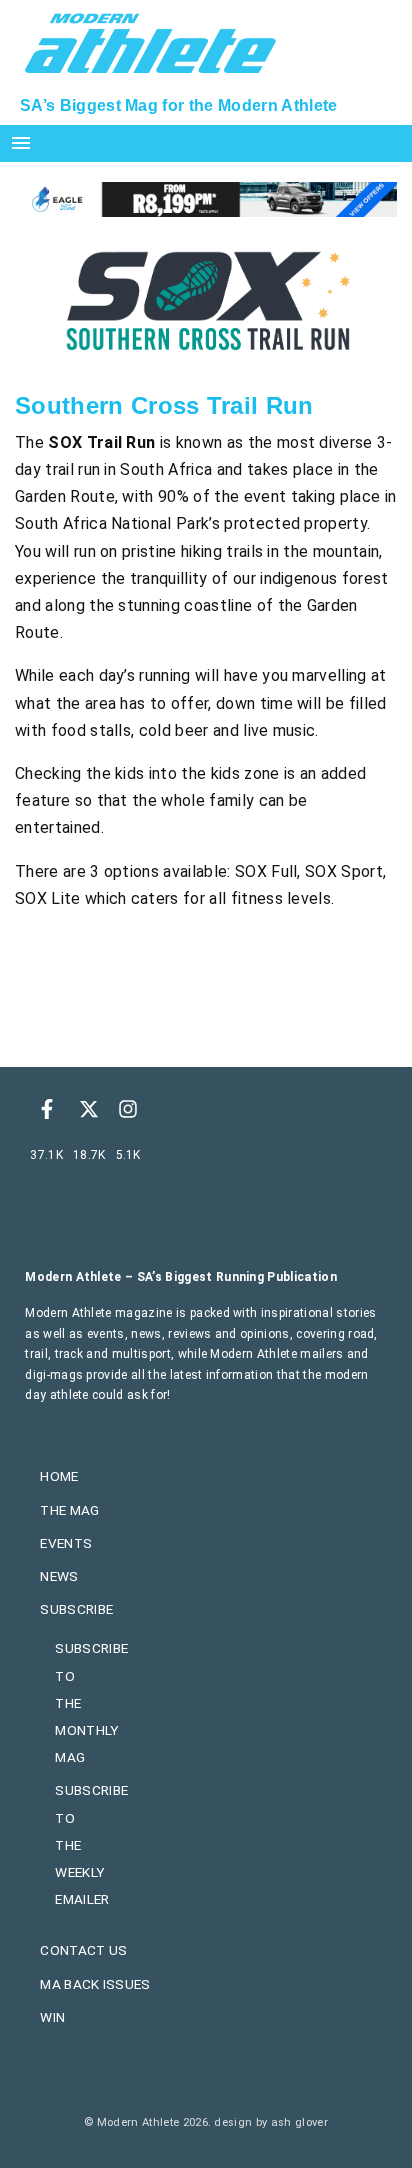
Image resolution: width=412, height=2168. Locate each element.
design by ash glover (270, 2122)
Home (59, 1476)
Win (52, 2017)
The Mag (69, 1510)
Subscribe (76, 1609)
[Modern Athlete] (150, 41)
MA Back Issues (95, 1984)
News (59, 1576)
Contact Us (83, 1950)
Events (66, 1543)
